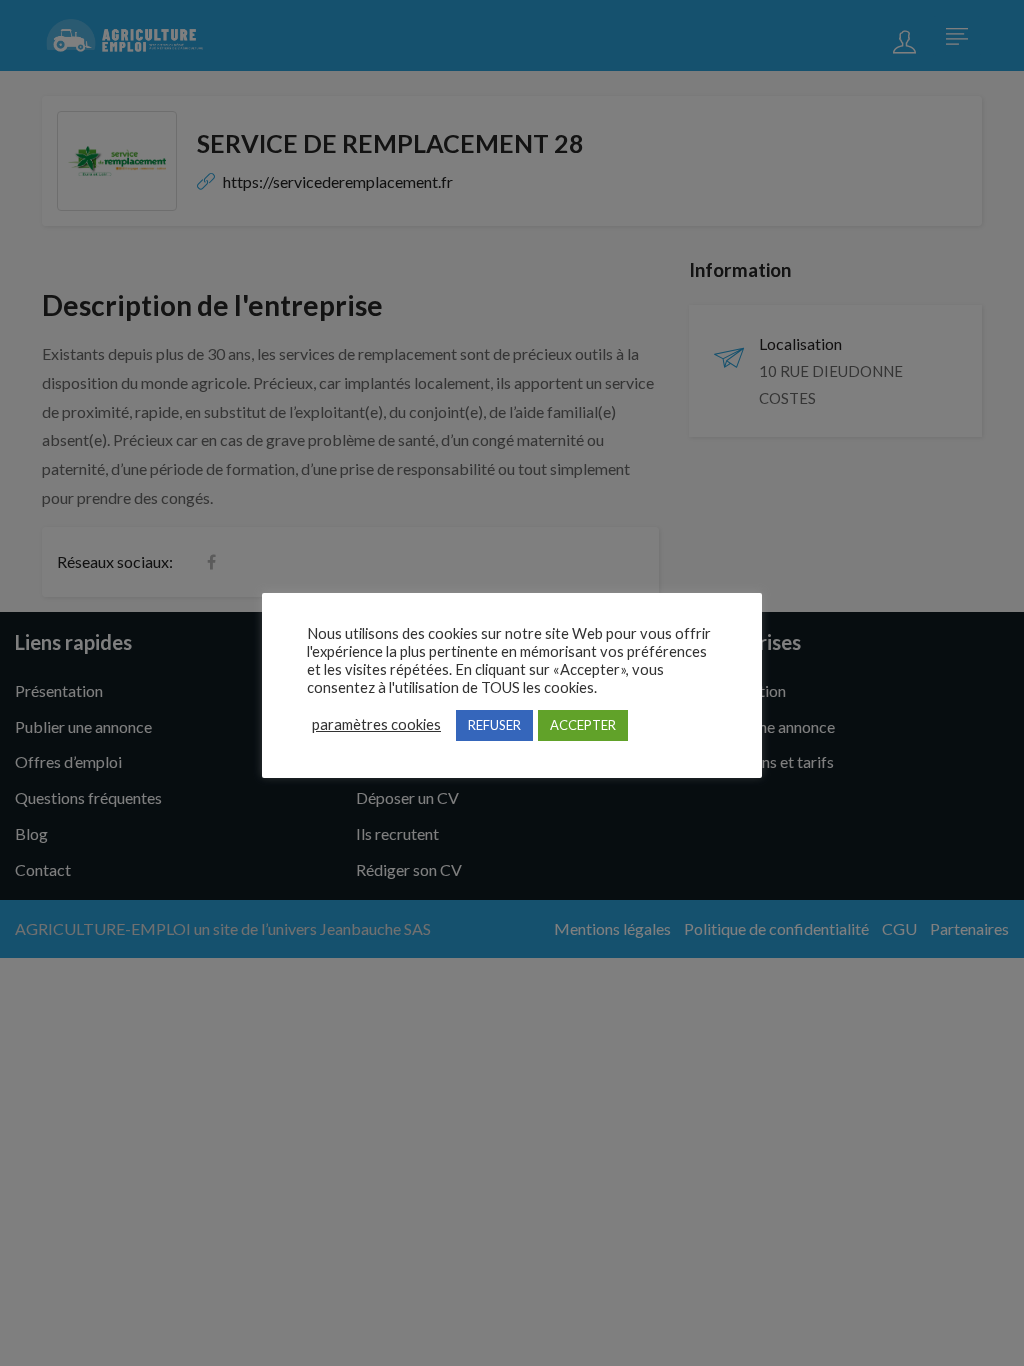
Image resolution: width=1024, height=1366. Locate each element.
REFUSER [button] (494, 725)
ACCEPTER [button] (583, 725)
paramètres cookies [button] (376, 724)
